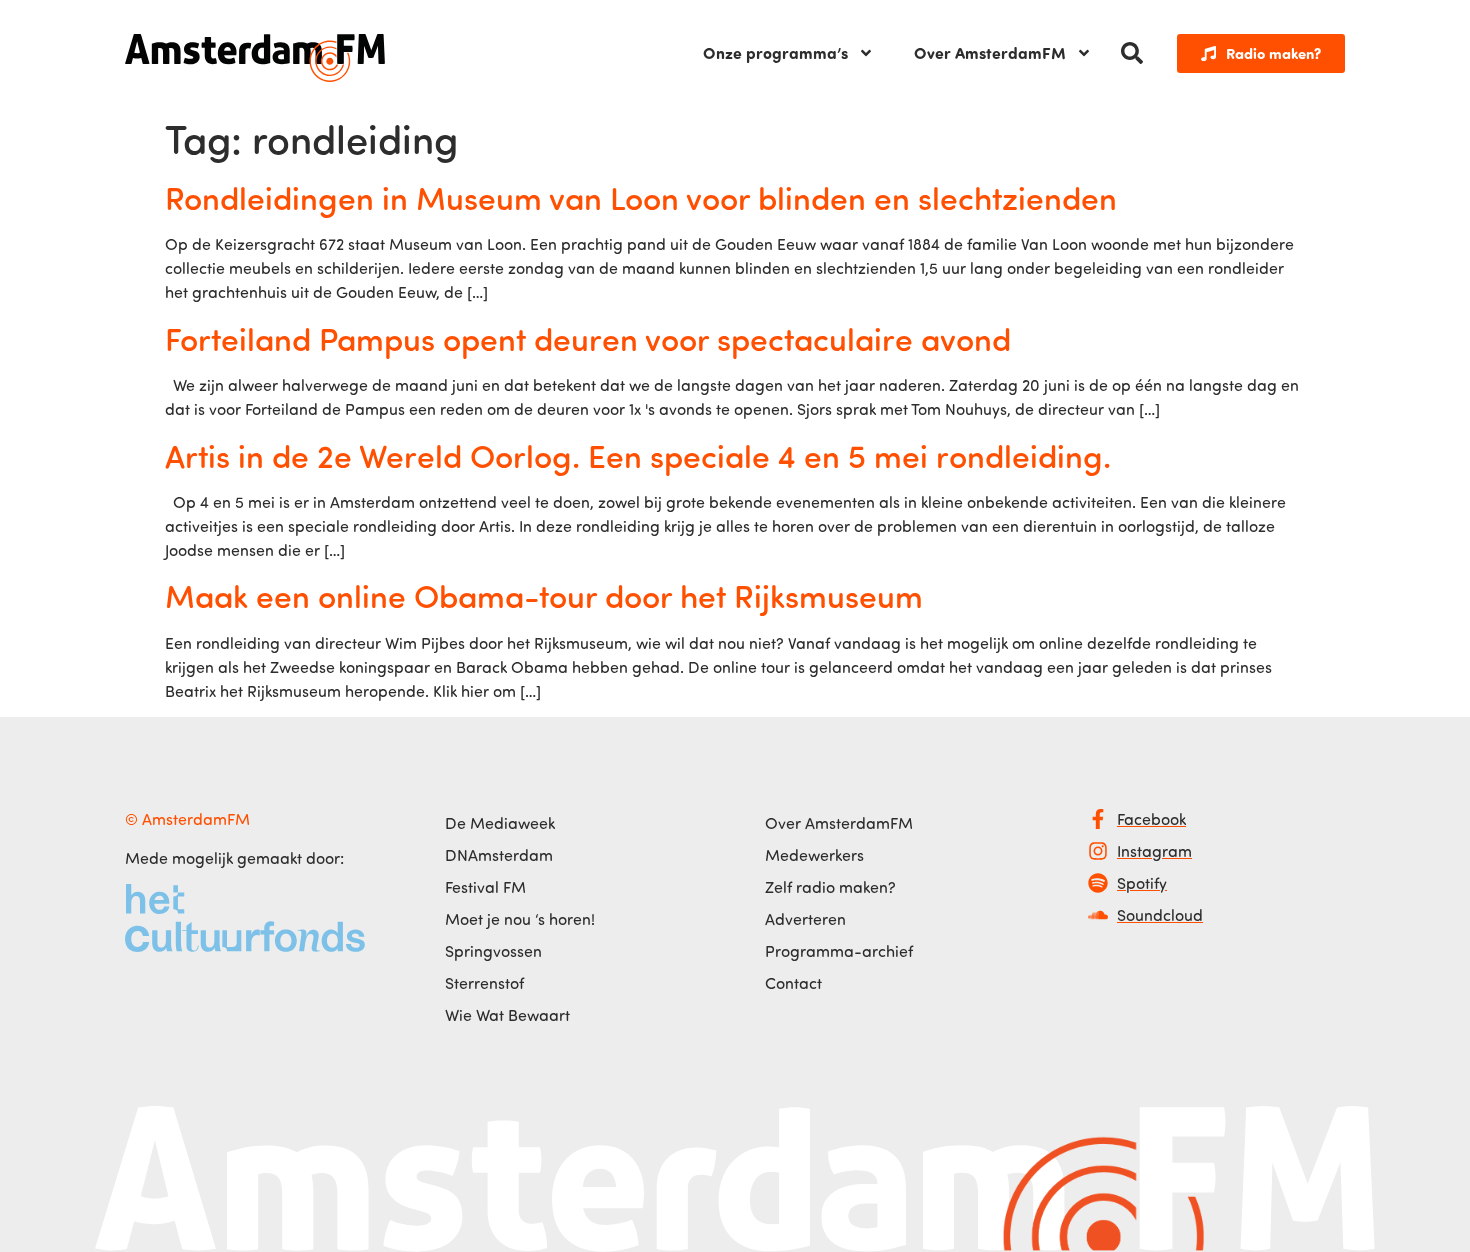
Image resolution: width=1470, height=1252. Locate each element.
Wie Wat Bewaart (507, 1015)
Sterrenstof (484, 983)
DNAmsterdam (499, 855)
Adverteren (805, 919)
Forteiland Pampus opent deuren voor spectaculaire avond (588, 338)
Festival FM (485, 887)
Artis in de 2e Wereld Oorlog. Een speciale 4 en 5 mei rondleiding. (638, 455)
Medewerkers (814, 855)
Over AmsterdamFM (990, 52)
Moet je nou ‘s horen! (520, 919)
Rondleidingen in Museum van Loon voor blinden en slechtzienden (641, 197)
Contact (793, 983)
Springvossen (493, 951)
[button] (1132, 53)
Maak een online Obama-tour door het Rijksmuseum (544, 595)
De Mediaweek (500, 823)
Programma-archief (839, 951)
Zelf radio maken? (830, 887)
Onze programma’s (775, 52)
